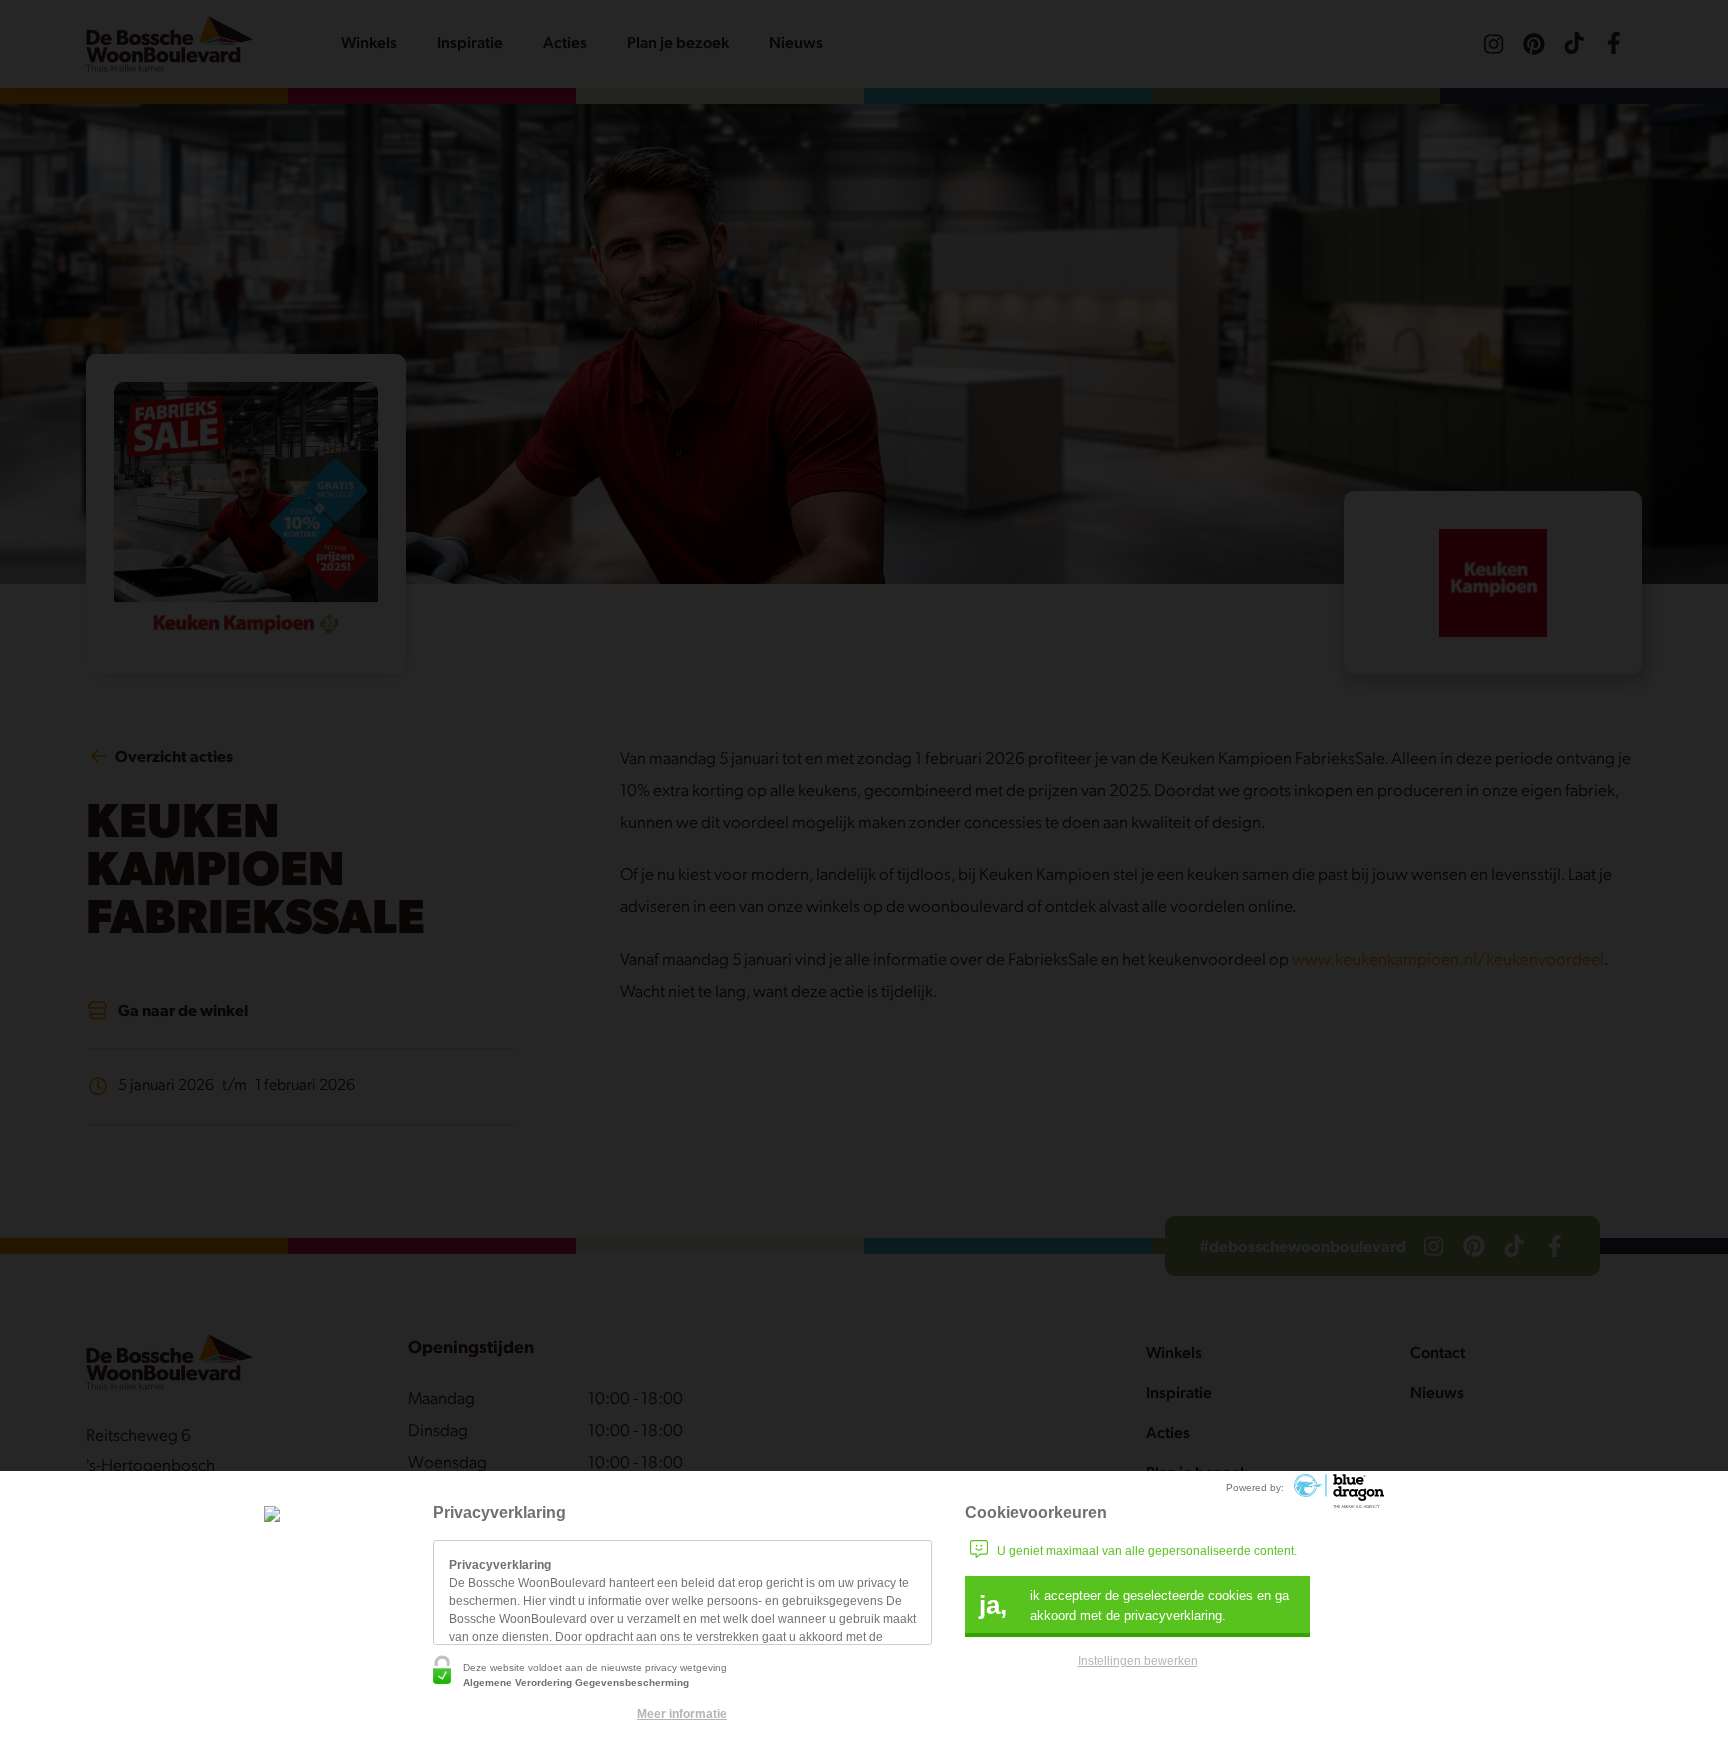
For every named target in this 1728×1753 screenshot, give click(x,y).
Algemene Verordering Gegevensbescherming (576, 1682)
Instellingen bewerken (1138, 1661)
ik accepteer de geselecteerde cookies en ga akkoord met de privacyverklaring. (1134, 1605)
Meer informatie (682, 1714)
